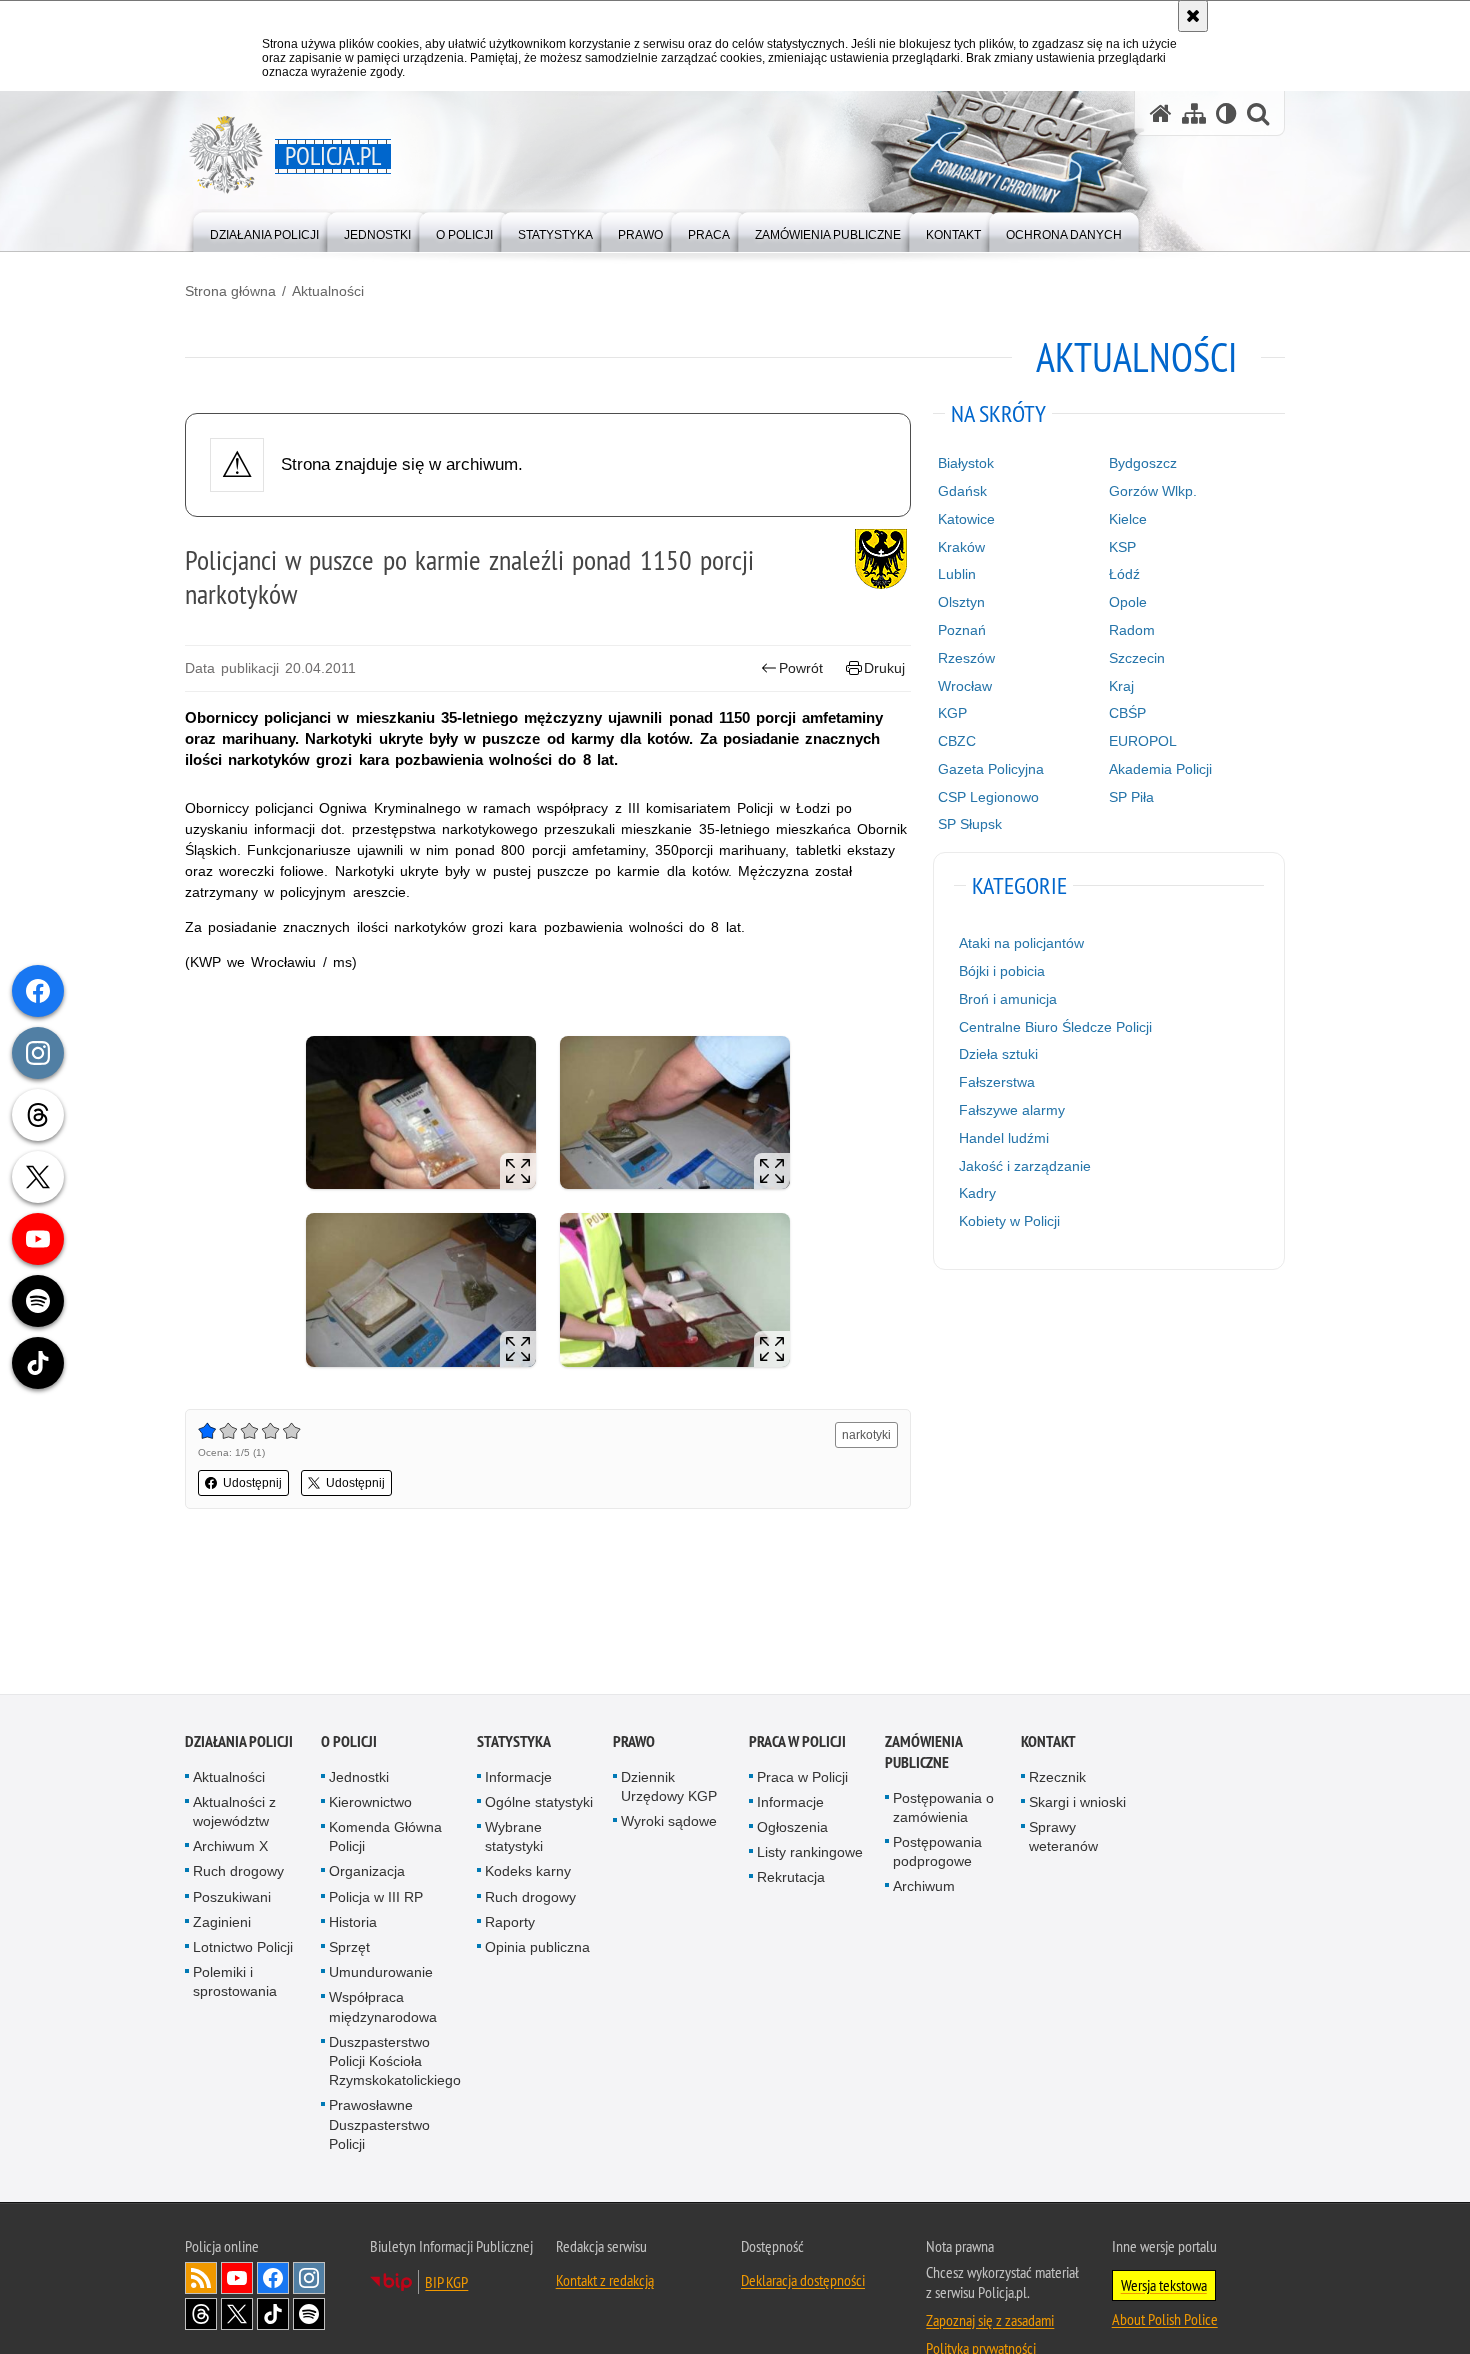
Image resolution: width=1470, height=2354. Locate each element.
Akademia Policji (1160, 769)
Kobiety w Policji (1009, 1221)
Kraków (961, 547)
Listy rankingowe (810, 1854)
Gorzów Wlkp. (1153, 491)
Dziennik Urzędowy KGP (669, 1787)
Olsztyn (961, 602)
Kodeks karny (528, 1873)
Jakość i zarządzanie (1025, 1166)
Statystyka (514, 1742)
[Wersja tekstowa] (1226, 113)
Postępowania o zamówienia (943, 1808)
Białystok (966, 463)
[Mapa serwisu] (1194, 113)
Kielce (1128, 519)
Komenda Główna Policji (385, 1838)
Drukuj (884, 668)
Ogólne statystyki (539, 1804)
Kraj (1121, 686)
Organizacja (367, 1873)
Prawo (634, 1742)
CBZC (957, 741)
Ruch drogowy (238, 1873)
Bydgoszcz (1143, 463)
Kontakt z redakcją (605, 2282)
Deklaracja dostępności (803, 2282)
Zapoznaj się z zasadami (990, 2322)
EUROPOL (1143, 741)
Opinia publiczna (537, 1949)
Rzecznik (1057, 1778)
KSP (1122, 547)
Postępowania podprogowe (937, 1853)
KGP (952, 713)
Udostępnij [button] (252, 1483)
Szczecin (1137, 658)
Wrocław (965, 686)
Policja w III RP (376, 1898)
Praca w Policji (797, 1742)
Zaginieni (222, 1924)
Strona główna (230, 291)
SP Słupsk (970, 824)
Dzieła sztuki (998, 1054)
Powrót (801, 668)
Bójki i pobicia (1002, 971)
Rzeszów (966, 658)
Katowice (966, 519)
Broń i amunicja (1008, 999)
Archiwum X (230, 1848)
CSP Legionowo (988, 797)
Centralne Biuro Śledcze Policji (1055, 1027)
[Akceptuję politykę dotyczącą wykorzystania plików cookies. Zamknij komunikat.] (1193, 16)
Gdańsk (962, 491)
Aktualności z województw (234, 1813)
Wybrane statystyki (514, 1838)
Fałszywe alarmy (1012, 1110)
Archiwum (924, 1888)
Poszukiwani (232, 1898)
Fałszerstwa (997, 1082)
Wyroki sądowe (669, 1823)
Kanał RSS (201, 2280)
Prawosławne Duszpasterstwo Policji (379, 2126)
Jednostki (359, 1778)
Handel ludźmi (1004, 1138)
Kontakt (1048, 1742)
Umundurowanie (381, 1974)
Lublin (957, 574)
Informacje (518, 1778)
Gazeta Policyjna (991, 769)
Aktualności (328, 291)
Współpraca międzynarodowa (383, 2008)
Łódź (1124, 574)
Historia (353, 1924)
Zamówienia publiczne (923, 1753)
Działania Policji (239, 1742)
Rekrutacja (791, 1879)
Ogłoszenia (792, 1829)
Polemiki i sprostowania (235, 1983)
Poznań (962, 630)
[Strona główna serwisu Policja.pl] (1161, 113)
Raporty (510, 1924)
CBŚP (1127, 713)
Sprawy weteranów (1063, 1838)
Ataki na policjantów (1021, 943)
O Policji (349, 1742)
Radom (1132, 630)
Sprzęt (349, 1949)
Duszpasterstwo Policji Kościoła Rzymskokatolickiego (395, 2063)
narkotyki (866, 1435)
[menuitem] (264, 230)
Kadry (977, 1193)
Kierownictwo (370, 1804)
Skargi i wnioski (1077, 1804)
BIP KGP (446, 2284)
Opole (1128, 602)
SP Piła (1131, 797)
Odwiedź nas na (237, 2280)
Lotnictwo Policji (243, 1949)
